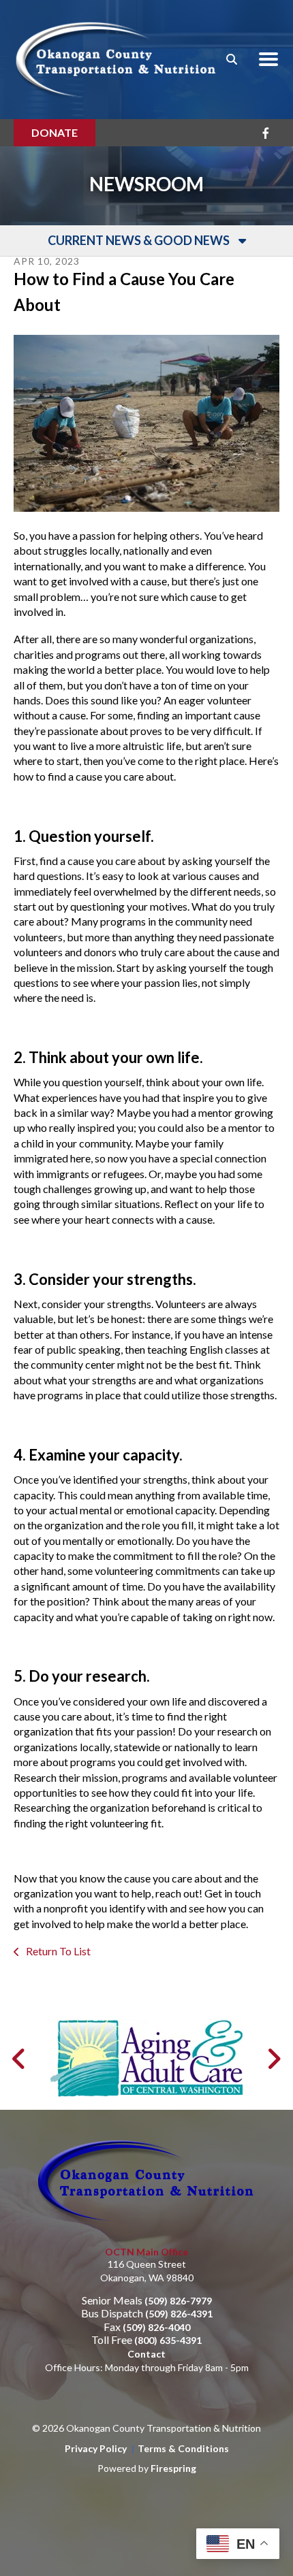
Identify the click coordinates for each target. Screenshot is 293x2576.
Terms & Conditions (183, 2448)
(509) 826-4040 (156, 2327)
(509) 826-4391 (179, 2314)
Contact (146, 2354)
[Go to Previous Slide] (19, 2059)
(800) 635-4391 (168, 2340)
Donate (55, 132)
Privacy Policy (96, 2448)
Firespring (173, 2468)
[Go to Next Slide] (274, 2059)
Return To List (57, 1951)
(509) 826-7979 (178, 2301)
